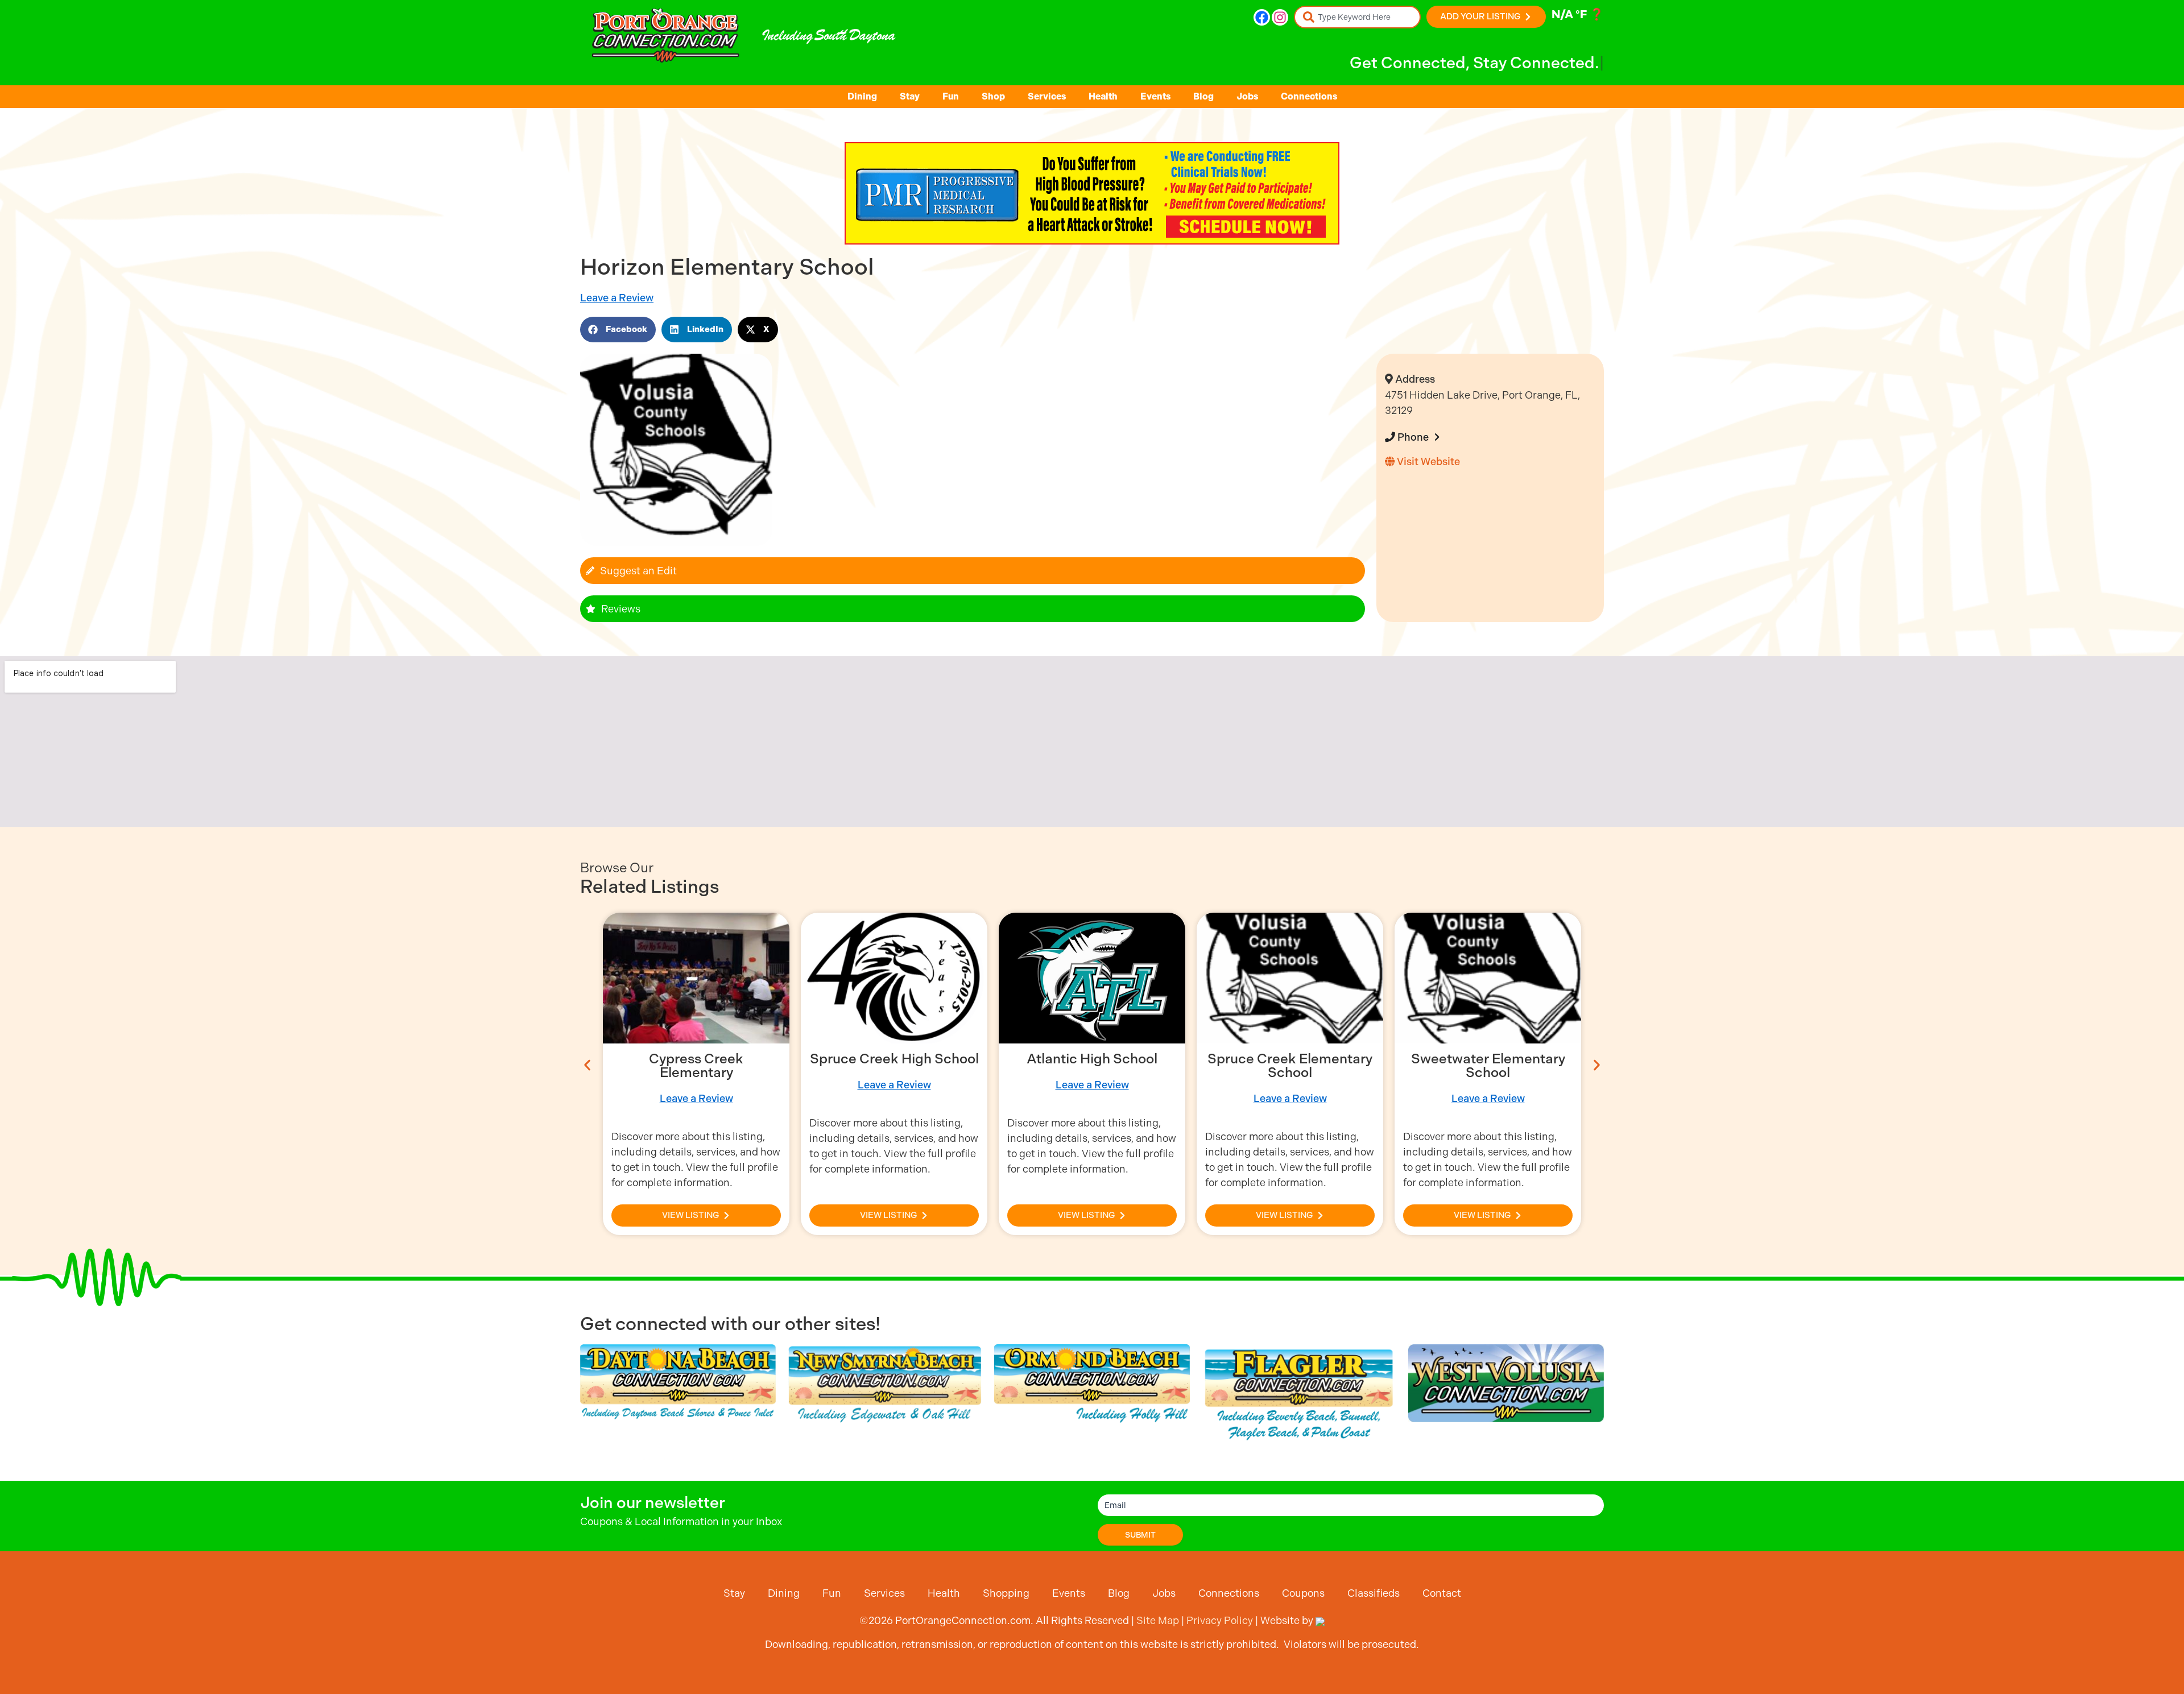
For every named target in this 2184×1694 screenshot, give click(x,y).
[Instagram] (1280, 17)
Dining (862, 96)
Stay (910, 96)
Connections (1309, 96)
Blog (1203, 96)
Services (1047, 96)
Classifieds (1374, 1593)
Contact (1442, 1593)
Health (1103, 96)
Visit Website (1427, 461)
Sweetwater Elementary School (1488, 1066)
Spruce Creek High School (894, 1059)
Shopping (1006, 1593)
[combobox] (1357, 17)
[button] (618, 330)
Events (1155, 96)
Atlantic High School (1092, 1059)
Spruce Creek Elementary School (1290, 1066)
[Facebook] (1262, 17)
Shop (993, 96)
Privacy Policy (1220, 1620)
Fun (951, 96)
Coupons (1303, 1593)
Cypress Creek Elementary (696, 1066)
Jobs (1247, 96)
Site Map (1158, 1620)
